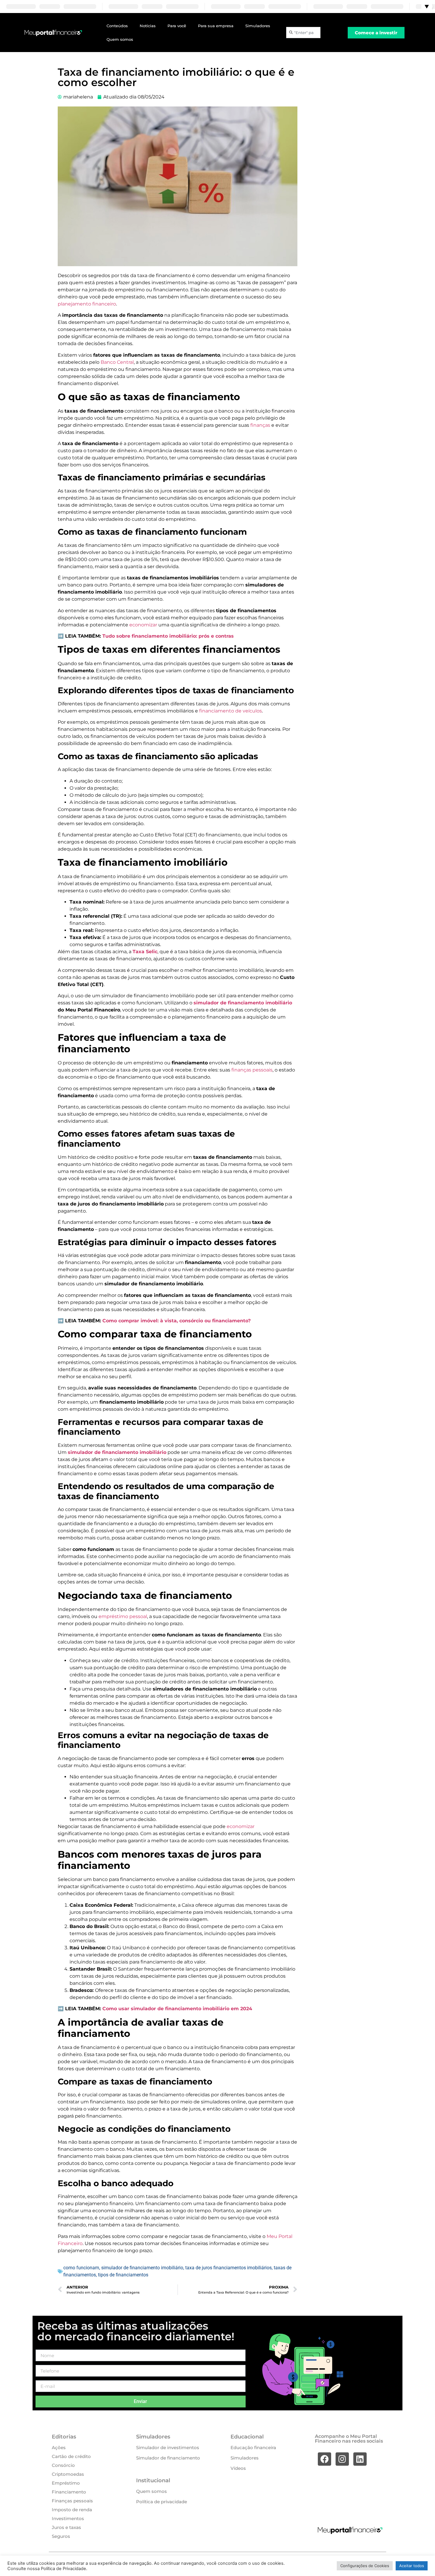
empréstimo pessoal (122, 1616)
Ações (59, 2447)
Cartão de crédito (71, 2456)
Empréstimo (66, 2483)
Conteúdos (117, 26)
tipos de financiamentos (123, 2275)
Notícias (148, 26)
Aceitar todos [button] (412, 2566)
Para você (177, 26)
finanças (261, 425)
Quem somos (120, 39)
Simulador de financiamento (168, 2458)
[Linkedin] (360, 2459)
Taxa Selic (145, 952)
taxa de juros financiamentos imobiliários (228, 2268)
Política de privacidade (162, 2502)
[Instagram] (342, 2459)
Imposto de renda (72, 2510)
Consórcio (63, 2465)
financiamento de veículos (231, 711)
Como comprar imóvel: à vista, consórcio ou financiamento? (177, 1321)
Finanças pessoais (72, 2501)
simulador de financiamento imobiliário (243, 1003)
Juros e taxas (66, 2527)
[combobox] (303, 33)
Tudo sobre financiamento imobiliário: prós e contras (168, 636)
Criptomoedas (68, 2474)
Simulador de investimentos (168, 2447)
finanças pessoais (252, 1070)
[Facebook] (324, 2459)
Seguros (61, 2536)
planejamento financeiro (87, 304)
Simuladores (258, 26)
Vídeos (238, 2468)
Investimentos (68, 2518)
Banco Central (117, 362)
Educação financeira (253, 2447)
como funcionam (81, 2268)
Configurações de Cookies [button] (365, 2566)
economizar (143, 625)
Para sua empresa (216, 26)
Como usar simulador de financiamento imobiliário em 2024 (177, 2009)
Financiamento (69, 2492)
